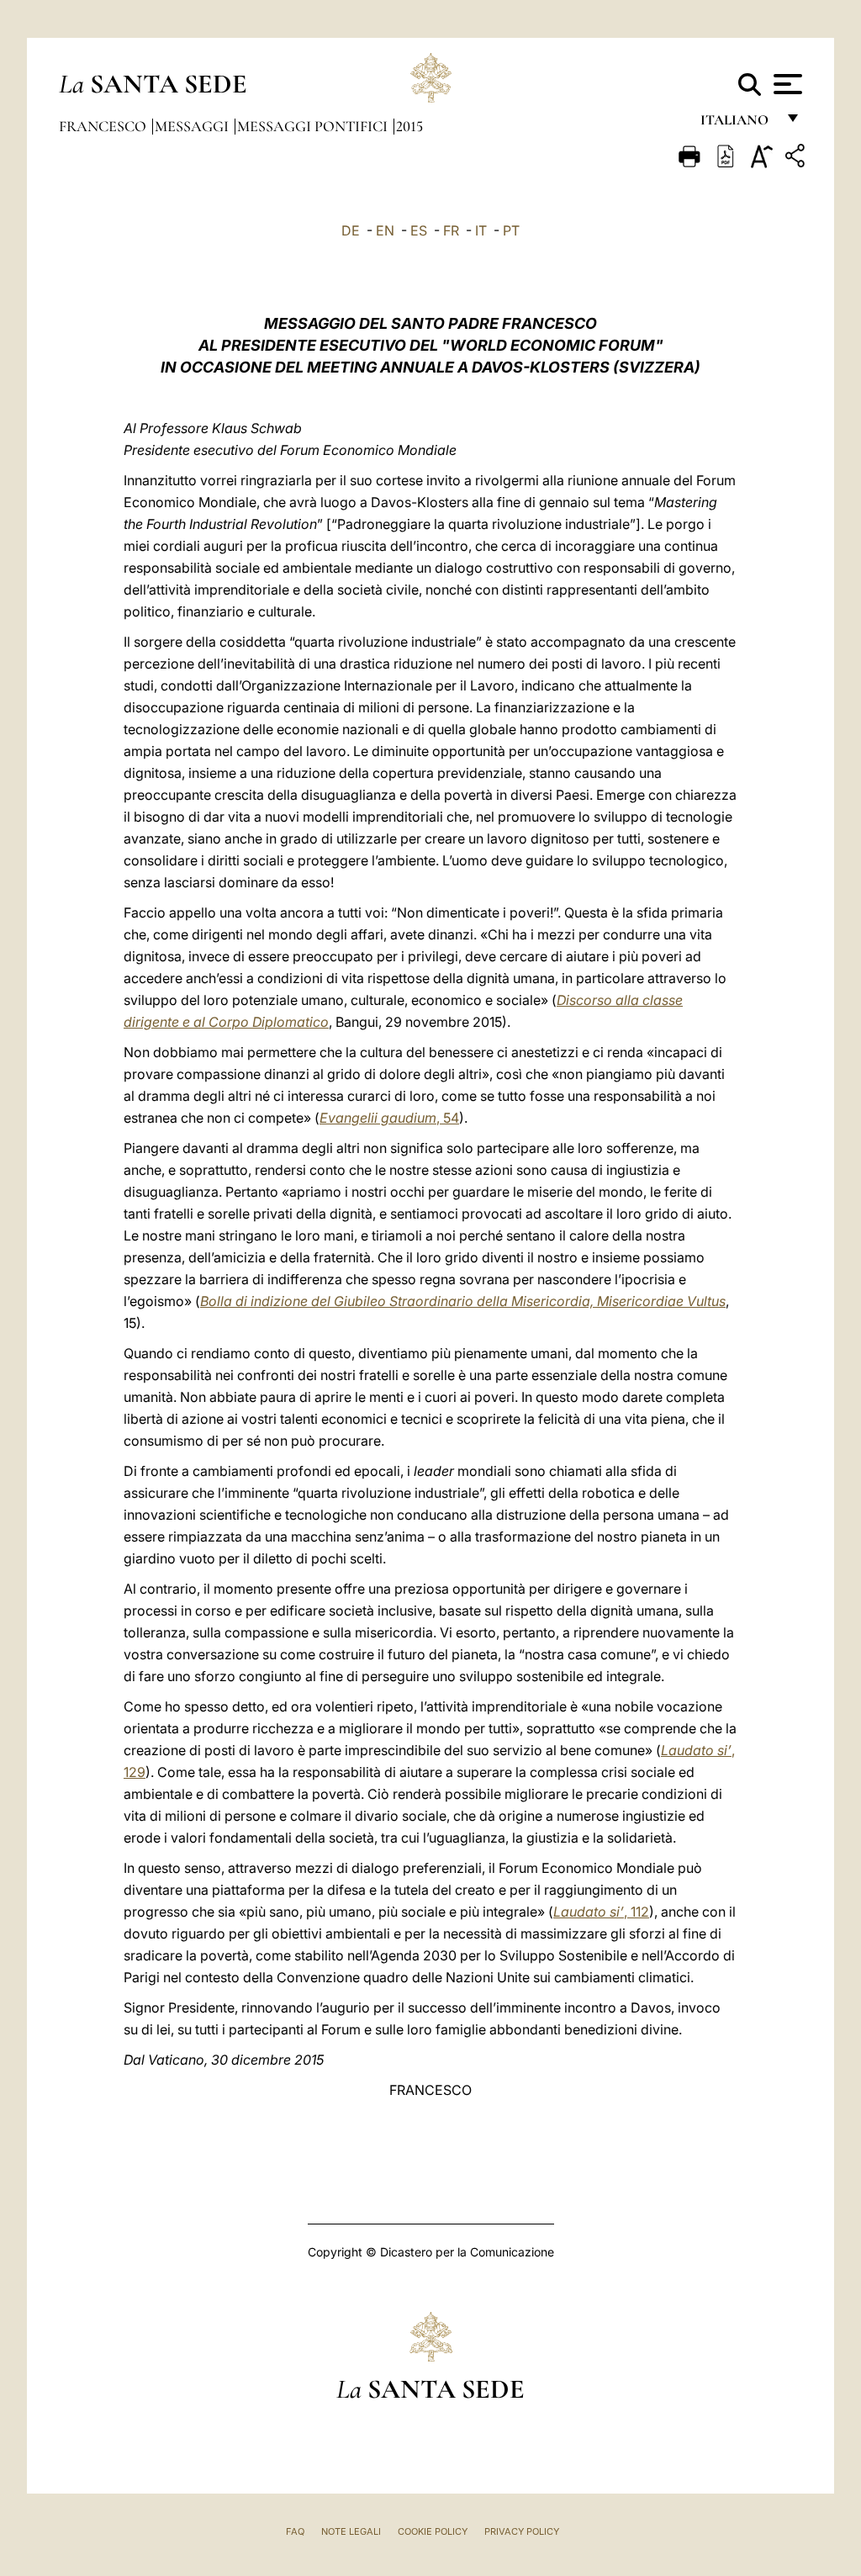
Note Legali (351, 2531)
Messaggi (193, 126)
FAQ (295, 2531)
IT (481, 230)
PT (511, 230)
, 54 (389, 1118)
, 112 (601, 1912)
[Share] (797, 159)
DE (351, 230)
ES (419, 230)
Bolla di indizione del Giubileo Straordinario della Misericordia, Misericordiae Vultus (463, 1301)
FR (451, 230)
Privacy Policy (522, 2531)
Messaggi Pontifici (314, 126)
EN (385, 230)
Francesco (104, 126)
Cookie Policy (433, 2531)
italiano (738, 124)
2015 (409, 126)
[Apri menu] (786, 84)
